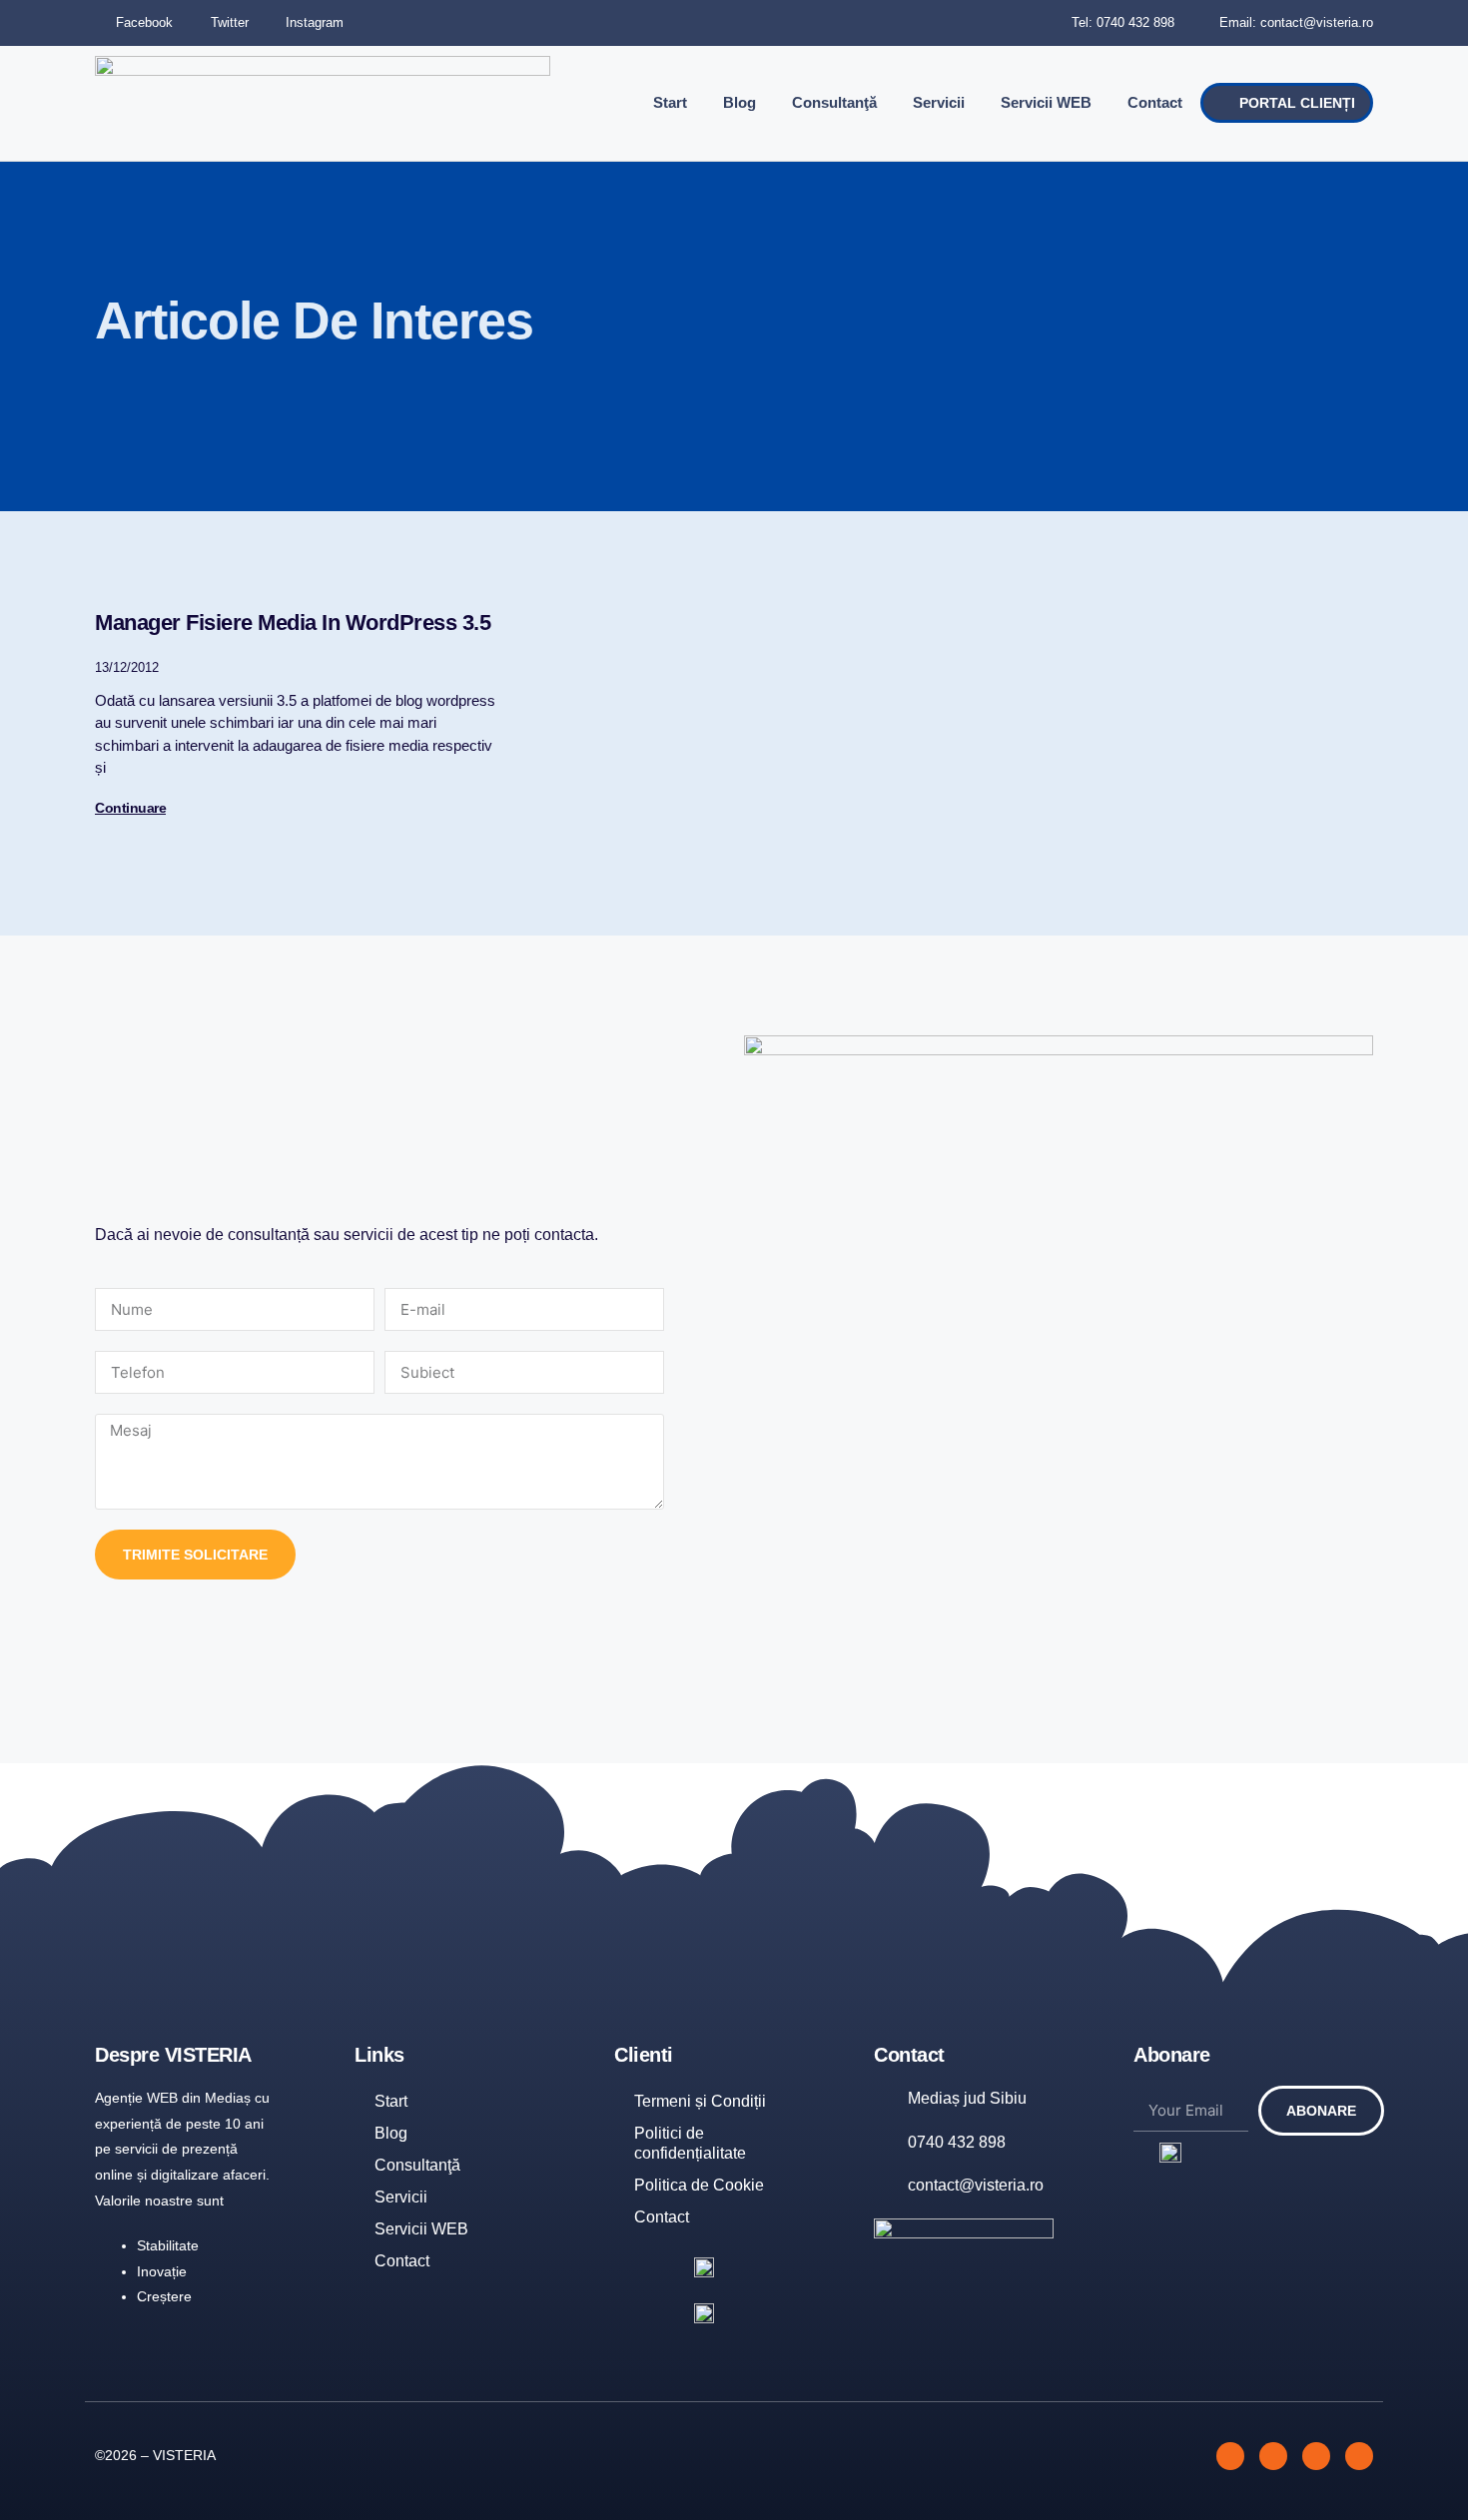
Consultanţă (834, 102)
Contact (1155, 102)
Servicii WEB (1046, 102)
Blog (739, 102)
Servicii (939, 102)
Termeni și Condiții (700, 2101)
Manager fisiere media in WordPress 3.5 (293, 623)
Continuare (130, 808)
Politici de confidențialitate (690, 2143)
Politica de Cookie (699, 2185)
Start (670, 102)
